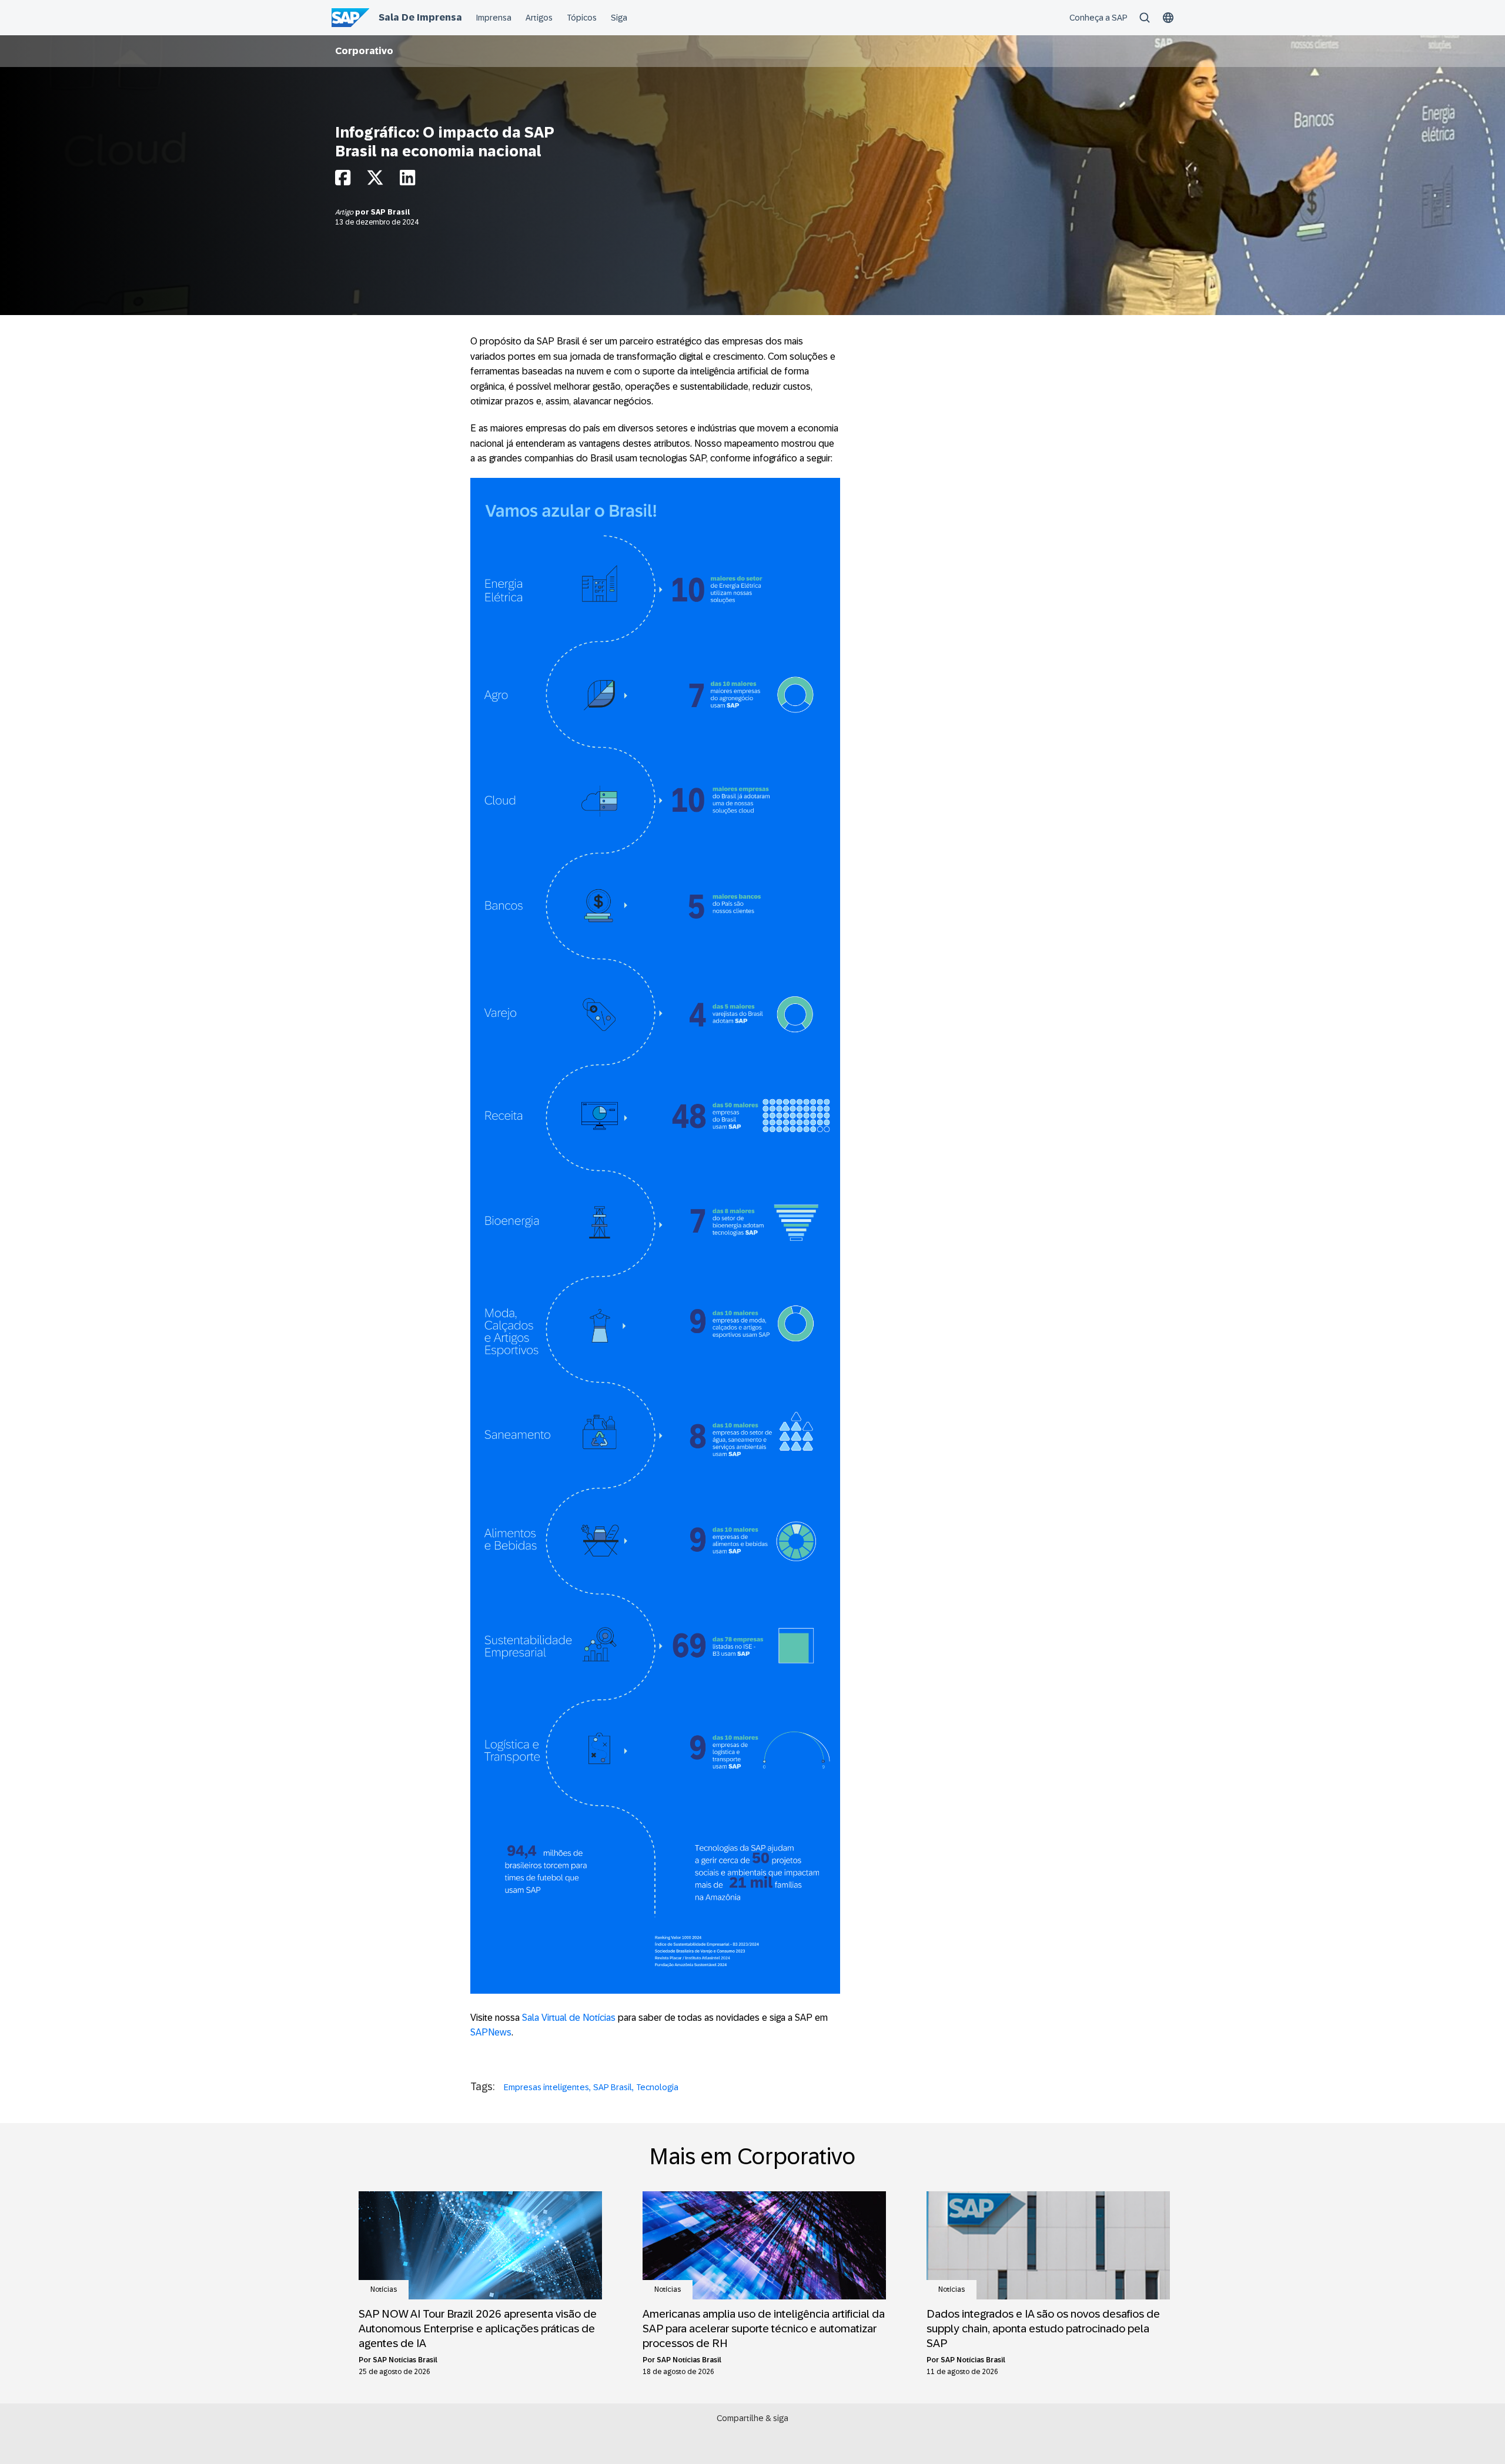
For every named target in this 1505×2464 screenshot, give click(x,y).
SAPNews (491, 2032)
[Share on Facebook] (343, 181)
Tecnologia (657, 2087)
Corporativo (364, 51)
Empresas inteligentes (546, 2087)
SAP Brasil (390, 212)
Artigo (345, 212)
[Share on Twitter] (375, 181)
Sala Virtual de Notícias (569, 2018)
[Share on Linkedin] (407, 181)
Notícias (384, 2289)
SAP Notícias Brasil (405, 2360)
